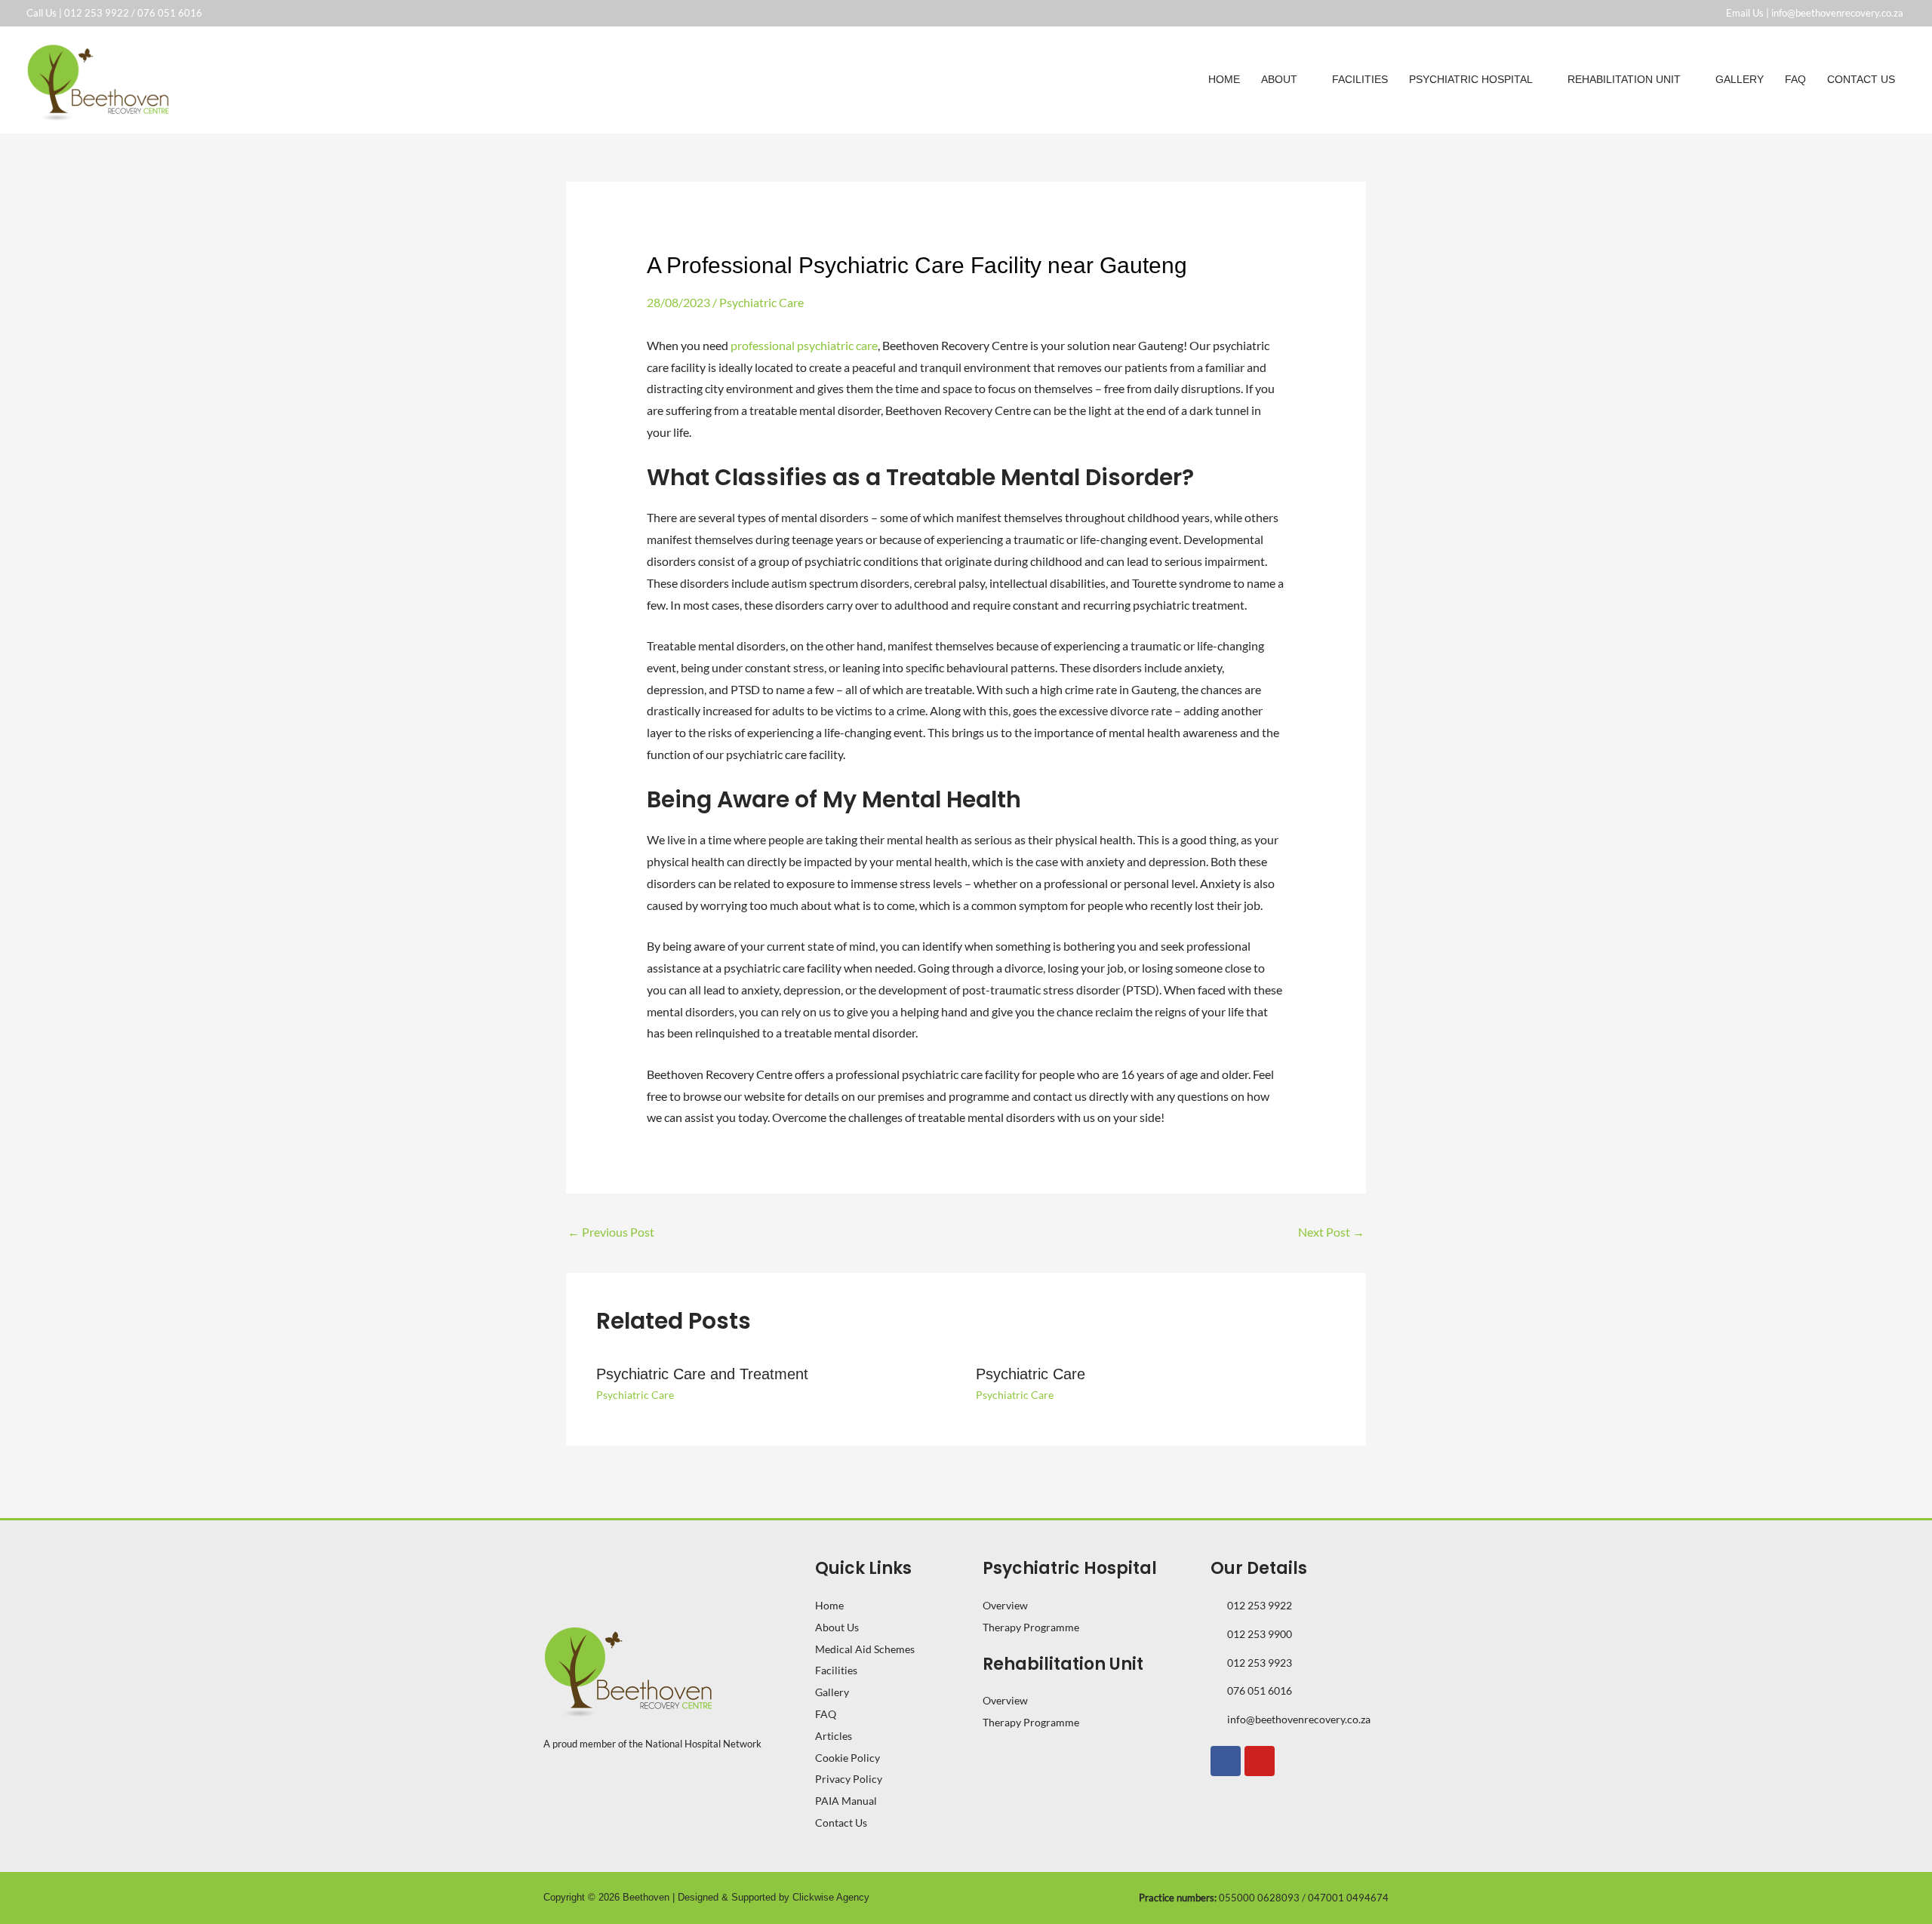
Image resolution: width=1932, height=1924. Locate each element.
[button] (1304, 79)
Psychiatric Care (761, 302)
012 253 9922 (97, 13)
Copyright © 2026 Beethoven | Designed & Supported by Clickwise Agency (706, 1897)
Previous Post (611, 1232)
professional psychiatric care (804, 345)
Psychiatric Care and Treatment (702, 1374)
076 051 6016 (170, 13)
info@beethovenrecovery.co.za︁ (1838, 13)
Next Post (1331, 1232)
